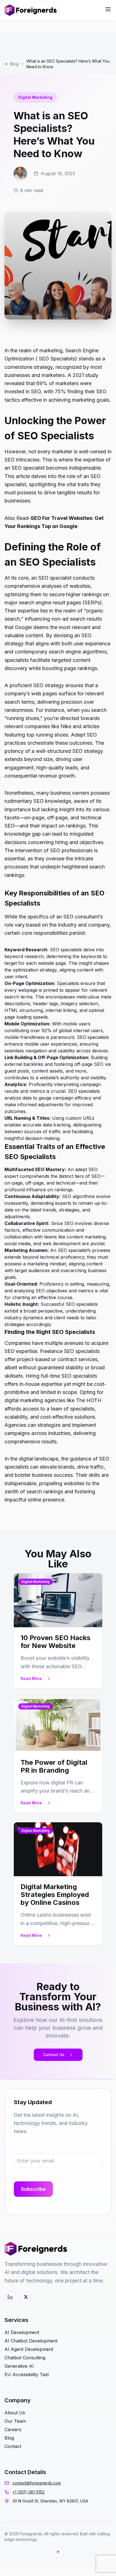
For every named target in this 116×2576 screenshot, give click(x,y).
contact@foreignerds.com (37, 2483)
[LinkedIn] (10, 2297)
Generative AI (19, 2366)
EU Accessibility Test (27, 2374)
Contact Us (54, 2055)
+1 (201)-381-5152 (28, 2492)
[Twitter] (26, 2297)
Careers (13, 2429)
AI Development (22, 2332)
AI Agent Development (29, 2349)
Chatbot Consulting (25, 2358)
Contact (13, 2446)
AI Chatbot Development (31, 2341)
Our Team (15, 2421)
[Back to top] (58, 2552)
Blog (14, 64)
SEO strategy (88, 751)
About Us (15, 2413)
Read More (31, 1678)
